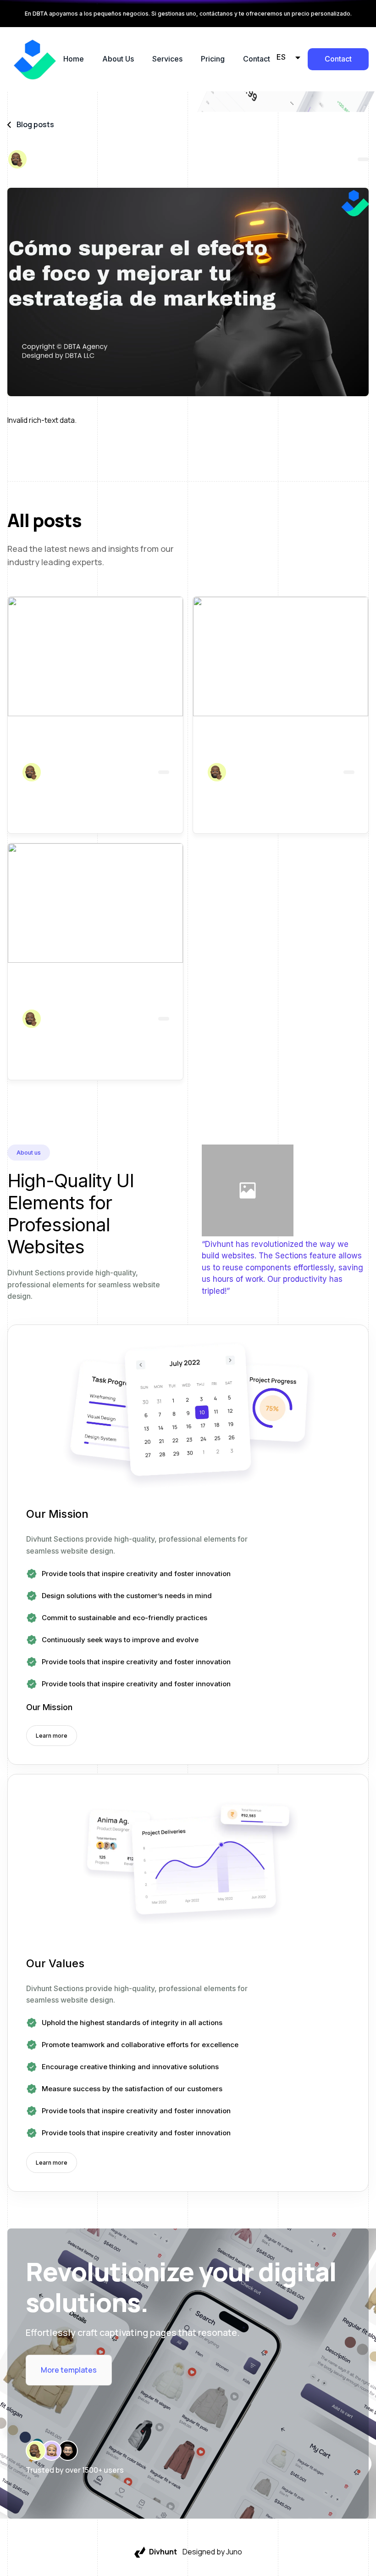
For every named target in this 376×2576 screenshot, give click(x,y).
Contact (257, 59)
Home (74, 59)
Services (167, 59)
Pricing (213, 59)
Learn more (52, 1736)
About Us (118, 59)
